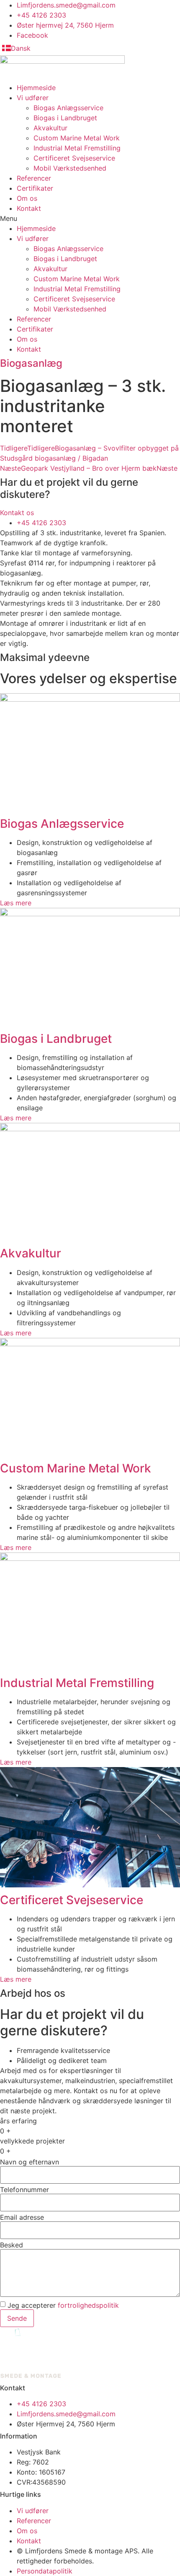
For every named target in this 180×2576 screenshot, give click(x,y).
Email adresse (22, 2217)
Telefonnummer (24, 2190)
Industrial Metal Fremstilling (77, 148)
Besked (12, 2245)
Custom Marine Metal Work (77, 138)
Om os (27, 198)
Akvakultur (50, 128)
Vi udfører (33, 98)
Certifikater (35, 188)
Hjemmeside (36, 88)
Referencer (34, 178)
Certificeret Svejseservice (74, 158)
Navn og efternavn (30, 2162)
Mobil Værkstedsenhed (70, 168)
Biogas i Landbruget (65, 118)
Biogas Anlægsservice (68, 108)
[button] (90, 218)
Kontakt (29, 208)
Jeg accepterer (63, 2305)
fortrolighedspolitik (88, 2305)
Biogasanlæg (31, 363)
